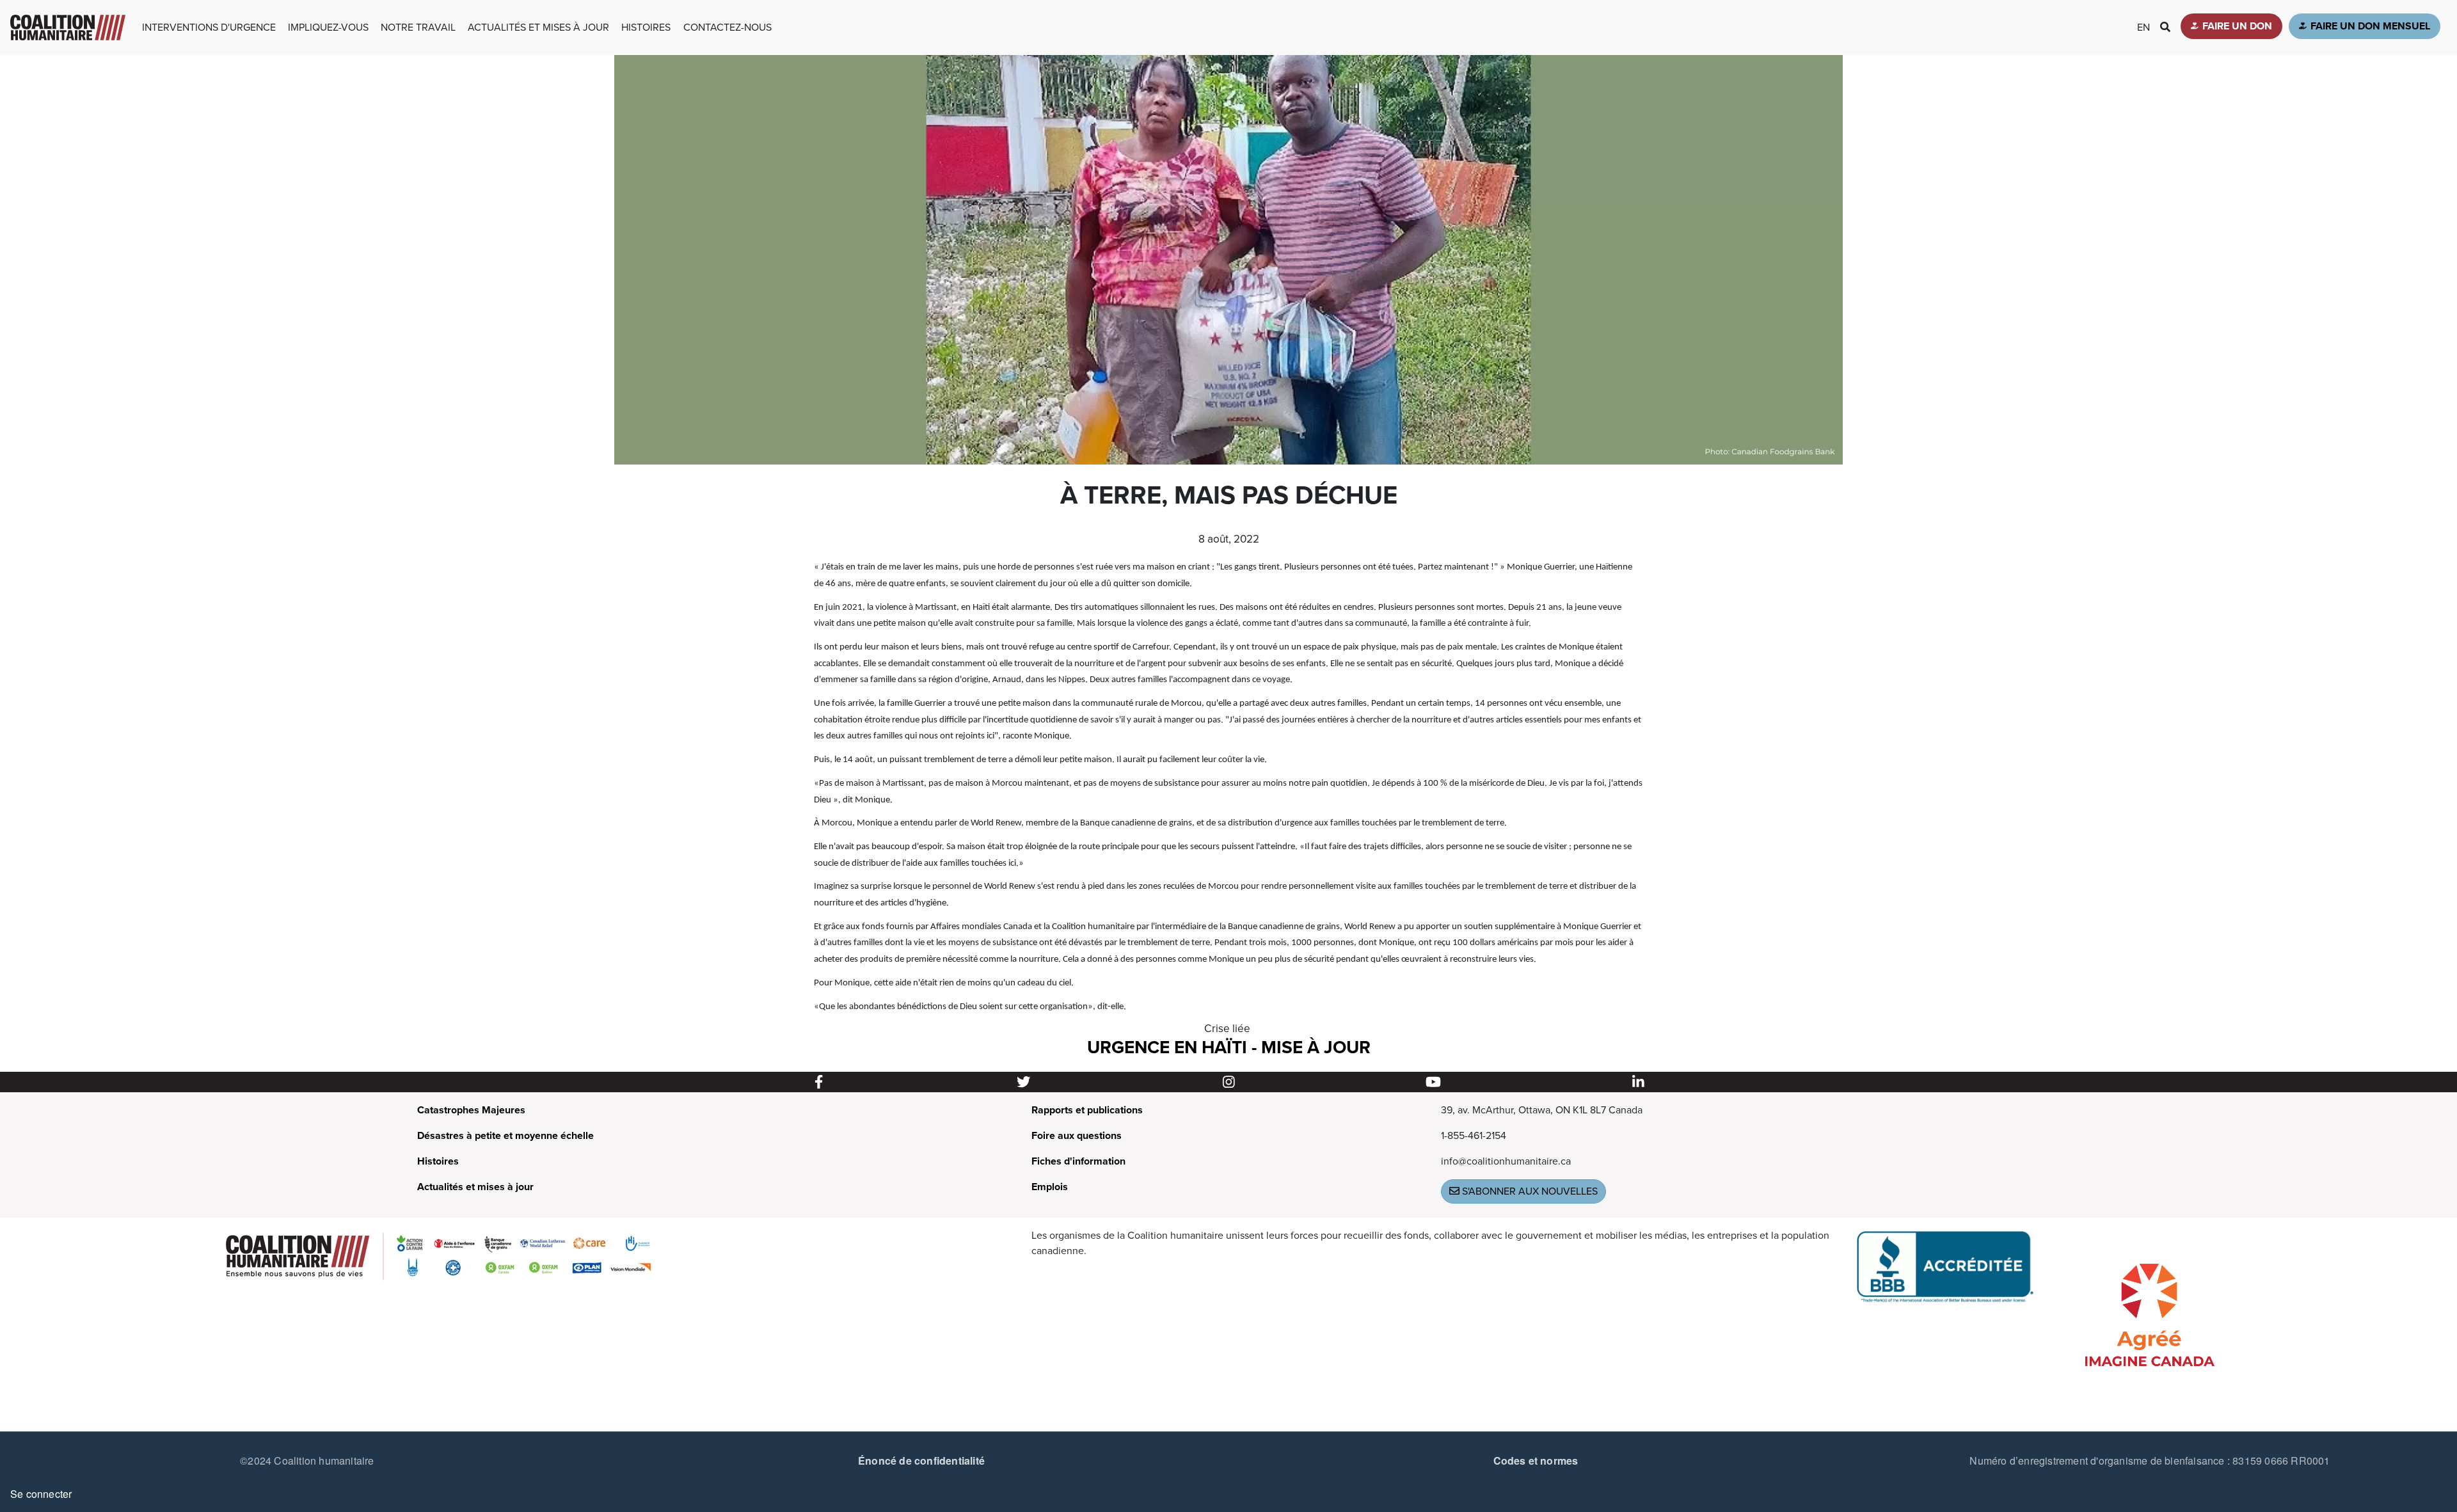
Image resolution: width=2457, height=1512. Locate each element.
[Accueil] (68, 28)
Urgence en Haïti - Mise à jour (1229, 1047)
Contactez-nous (728, 28)
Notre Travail (418, 28)
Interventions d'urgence (209, 28)
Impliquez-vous (328, 28)
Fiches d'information (1078, 1161)
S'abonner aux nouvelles (1529, 1191)
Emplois (1050, 1187)
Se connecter (41, 1494)
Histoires (646, 28)
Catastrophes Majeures (471, 1110)
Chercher (2170, 27)
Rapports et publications (1087, 1110)
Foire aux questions (1077, 1136)
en (2143, 28)
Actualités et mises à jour (538, 28)
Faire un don (2237, 26)
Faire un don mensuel (2370, 26)
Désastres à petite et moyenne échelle (505, 1136)
